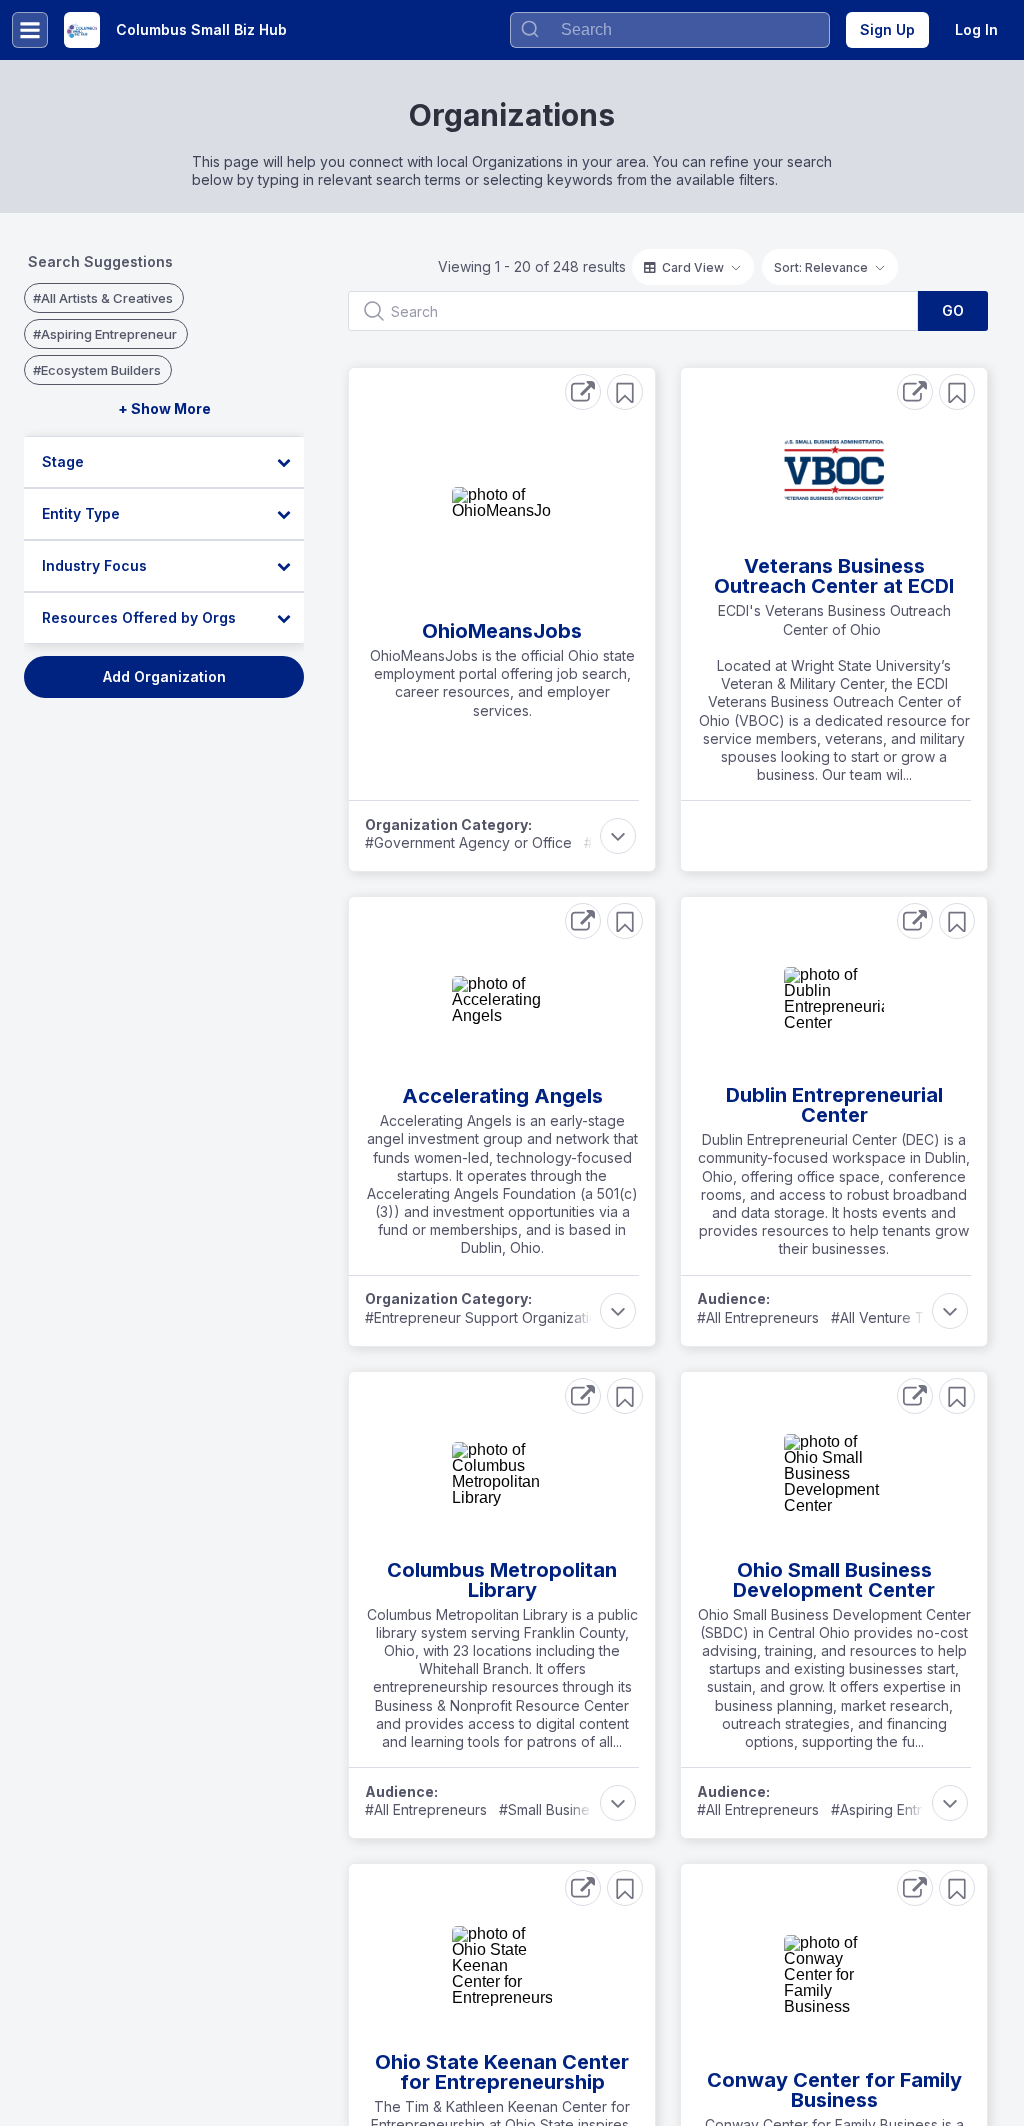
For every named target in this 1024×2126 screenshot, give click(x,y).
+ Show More (164, 408)
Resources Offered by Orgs (139, 617)
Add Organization (164, 676)
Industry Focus (94, 565)
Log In (976, 29)
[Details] (583, 392)
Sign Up (887, 29)
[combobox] (670, 30)
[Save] (625, 392)
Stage (63, 461)
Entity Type (81, 513)
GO (953, 310)
